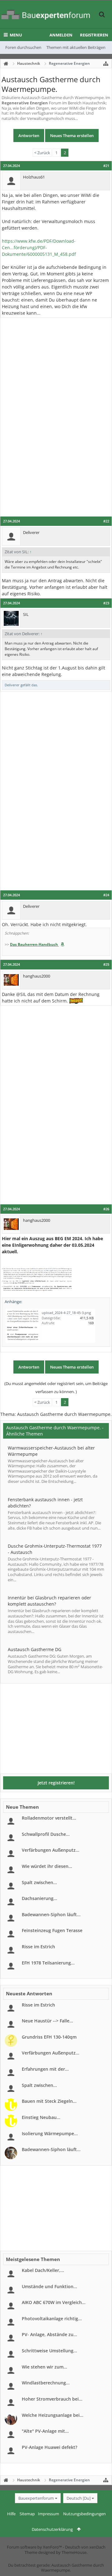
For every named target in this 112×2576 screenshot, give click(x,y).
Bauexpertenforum (36, 2498)
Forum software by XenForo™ (35, 2547)
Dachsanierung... (40, 1898)
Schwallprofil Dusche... (46, 1834)
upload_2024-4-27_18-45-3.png (66, 1313)
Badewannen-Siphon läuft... (51, 1914)
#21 (106, 166)
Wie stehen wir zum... (44, 2367)
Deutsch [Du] (79, 2498)
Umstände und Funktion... (49, 2286)
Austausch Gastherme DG (35, 1649)
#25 (106, 964)
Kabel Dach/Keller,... (43, 2270)
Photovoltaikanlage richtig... (52, 2319)
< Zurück (42, 153)
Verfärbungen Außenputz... (51, 1850)
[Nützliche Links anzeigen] (106, 64)
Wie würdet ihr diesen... (47, 1866)
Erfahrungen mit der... (45, 2069)
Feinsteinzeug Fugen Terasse (52, 1930)
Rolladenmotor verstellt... (49, 1818)
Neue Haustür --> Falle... (47, 2021)
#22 (106, 521)
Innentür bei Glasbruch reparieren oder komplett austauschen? (49, 1601)
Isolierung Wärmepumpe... (50, 2133)
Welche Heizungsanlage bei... (53, 2415)
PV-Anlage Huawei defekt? (49, 2447)
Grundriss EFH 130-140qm (49, 2037)
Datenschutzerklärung (52, 2529)
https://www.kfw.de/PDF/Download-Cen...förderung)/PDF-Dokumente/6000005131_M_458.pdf (39, 248)
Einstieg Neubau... (41, 2117)
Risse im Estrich (38, 1947)
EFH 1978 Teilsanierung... (48, 1963)
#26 (106, 1209)
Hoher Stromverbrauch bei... (52, 2399)
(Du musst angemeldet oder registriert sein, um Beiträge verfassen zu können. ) (56, 1388)
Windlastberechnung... (46, 2383)
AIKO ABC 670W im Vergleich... (54, 2302)
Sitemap (27, 2514)
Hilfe (11, 2514)
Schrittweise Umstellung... (49, 2351)
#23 (106, 603)
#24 (106, 895)
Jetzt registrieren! (56, 1783)
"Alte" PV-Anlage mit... (45, 2431)
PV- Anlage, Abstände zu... (49, 2334)
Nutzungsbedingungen (84, 2514)
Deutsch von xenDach (85, 2547)
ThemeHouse (74, 2552)
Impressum (49, 2514)
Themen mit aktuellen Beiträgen (76, 47)
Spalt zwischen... (39, 1882)
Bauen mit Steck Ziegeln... (49, 2101)
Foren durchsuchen (23, 47)
